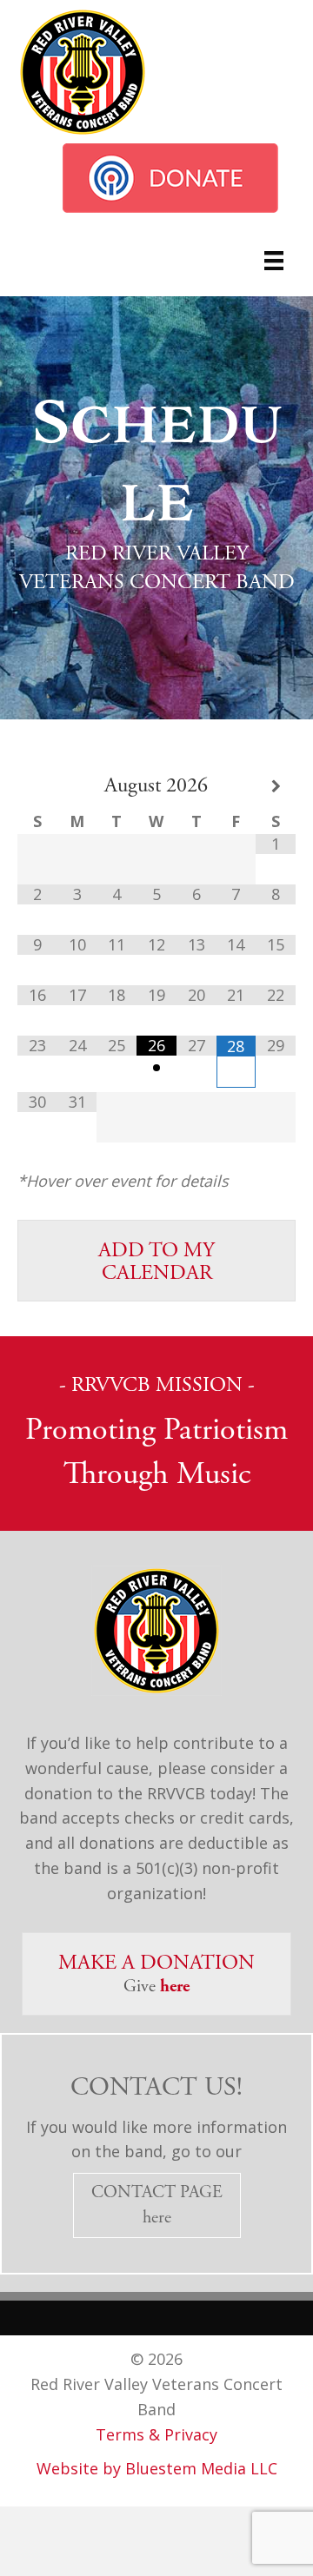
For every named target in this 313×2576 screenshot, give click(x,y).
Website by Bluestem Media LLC (157, 2468)
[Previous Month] (37, 787)
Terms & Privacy (156, 2434)
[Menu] (274, 261)
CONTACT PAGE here (157, 2205)
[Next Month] (276, 787)
